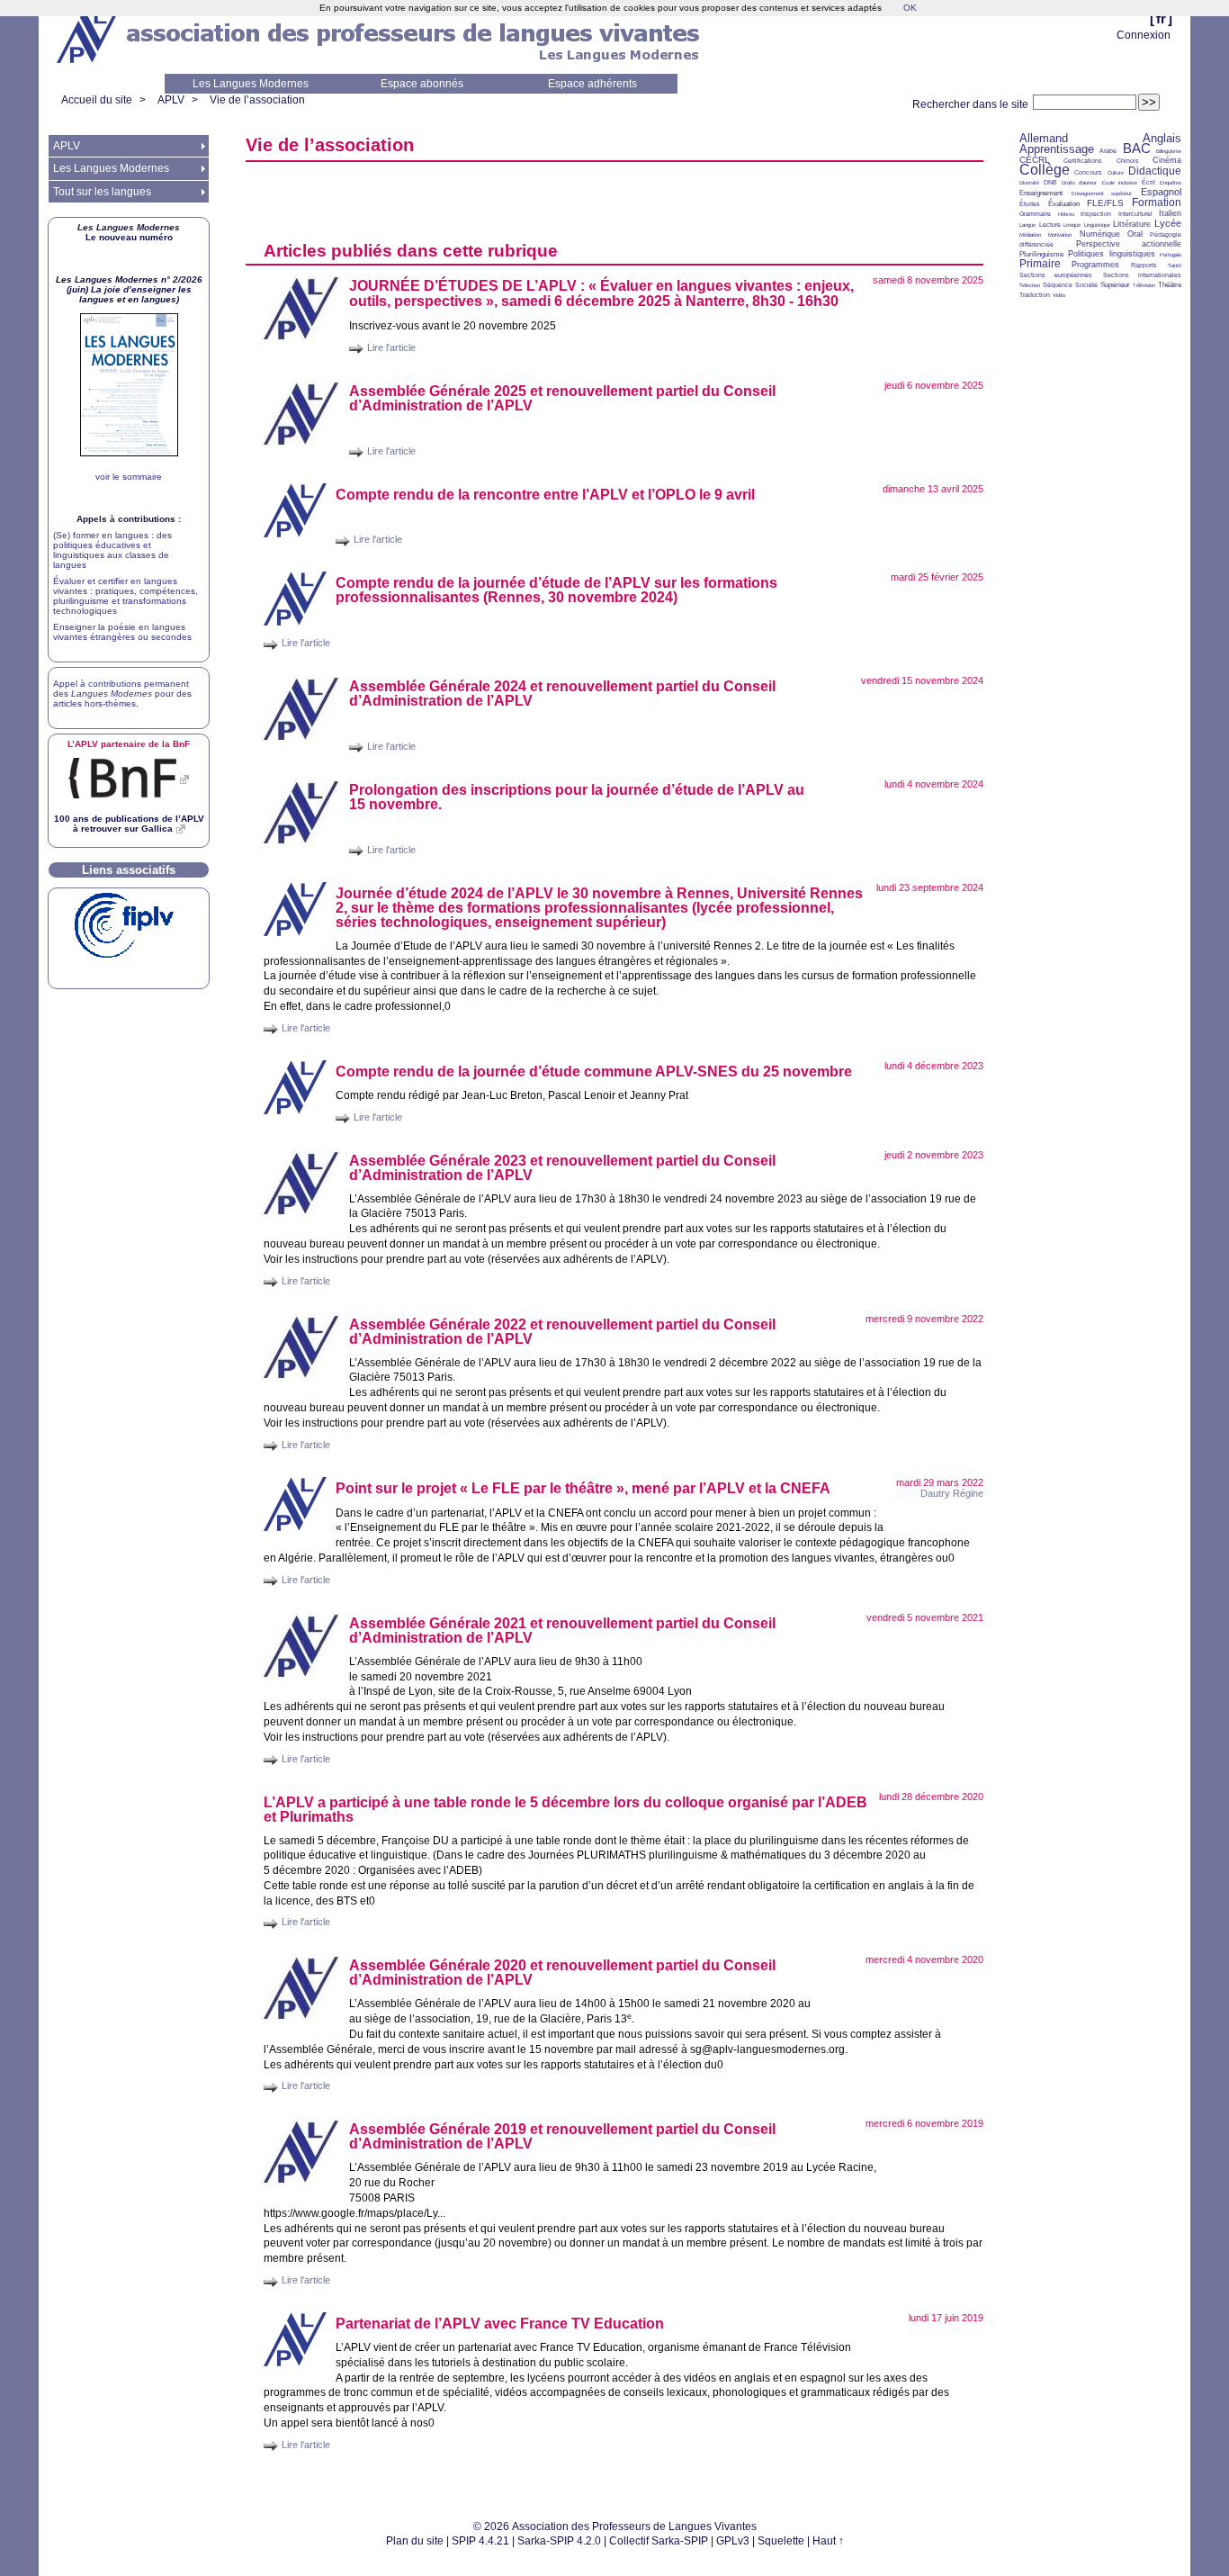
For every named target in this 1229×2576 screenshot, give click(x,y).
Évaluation (1064, 204)
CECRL (1035, 160)
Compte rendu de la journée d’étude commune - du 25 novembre (594, 1072)
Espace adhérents (592, 84)
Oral (1135, 234)
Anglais (1162, 138)
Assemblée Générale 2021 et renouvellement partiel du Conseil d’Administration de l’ (562, 1630)
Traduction (1035, 295)
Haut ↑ (828, 2541)
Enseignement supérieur (1102, 194)
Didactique (1155, 171)
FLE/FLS (1105, 203)
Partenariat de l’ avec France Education (500, 2324)
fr (1161, 18)
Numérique (1100, 234)
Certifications (1083, 161)
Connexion (1144, 35)
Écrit (1148, 182)
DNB (1050, 182)
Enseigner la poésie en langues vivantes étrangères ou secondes (122, 632)
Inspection (1096, 214)
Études (1030, 204)
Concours (1088, 172)
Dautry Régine (952, 1493)
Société (1086, 285)
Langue (1027, 225)
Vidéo (1059, 295)
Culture (1116, 173)
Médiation (1030, 235)
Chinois (1128, 161)
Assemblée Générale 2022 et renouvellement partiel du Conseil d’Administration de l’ (562, 1332)
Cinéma (1167, 160)
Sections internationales (1142, 275)
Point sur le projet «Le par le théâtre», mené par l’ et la (583, 1488)
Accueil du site (97, 100)
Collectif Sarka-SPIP (659, 2541)
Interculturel (1135, 214)
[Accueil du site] (88, 37)
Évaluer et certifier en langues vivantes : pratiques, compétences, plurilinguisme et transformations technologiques (126, 596)
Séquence (1058, 285)
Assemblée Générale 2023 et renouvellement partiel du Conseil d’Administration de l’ (562, 1168)
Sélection (1030, 285)
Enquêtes (1171, 183)
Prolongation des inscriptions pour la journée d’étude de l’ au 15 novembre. (577, 797)
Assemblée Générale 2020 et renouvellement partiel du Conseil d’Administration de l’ (562, 1973)
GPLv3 (733, 2541)
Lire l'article (391, 347)
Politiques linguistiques (1111, 254)
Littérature (1132, 224)
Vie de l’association (257, 100)
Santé (1175, 266)
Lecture (1050, 225)
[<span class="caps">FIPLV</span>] (124, 955)
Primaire (1040, 264)
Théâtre (1170, 285)
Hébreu (1066, 214)
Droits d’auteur (1079, 183)
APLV (171, 100)
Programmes (1095, 265)
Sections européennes (1056, 275)
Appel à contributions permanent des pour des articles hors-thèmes (122, 694)
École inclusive (1120, 183)
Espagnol (1161, 192)
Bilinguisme (1169, 151)
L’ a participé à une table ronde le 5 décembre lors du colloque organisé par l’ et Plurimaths (565, 1810)
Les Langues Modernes (251, 84)
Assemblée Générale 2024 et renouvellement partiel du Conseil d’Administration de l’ (562, 694)
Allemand (1044, 138)
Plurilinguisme (1041, 254)
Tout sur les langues (102, 192)
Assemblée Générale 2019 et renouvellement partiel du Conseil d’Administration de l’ (562, 2136)
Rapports (1144, 265)
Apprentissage (1057, 149)
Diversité (1029, 183)
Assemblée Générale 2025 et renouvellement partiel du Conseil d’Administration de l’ (562, 398)
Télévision (1144, 285)
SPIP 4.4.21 (480, 2541)
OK (910, 8)
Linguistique (1097, 225)
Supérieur (1115, 285)
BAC (1137, 148)
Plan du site (415, 2541)
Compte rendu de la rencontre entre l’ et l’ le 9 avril (545, 495)
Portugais (1171, 255)
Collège (1045, 170)
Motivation (1060, 235)
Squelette (781, 2541)
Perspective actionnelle (1129, 244)
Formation (1157, 203)
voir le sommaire (129, 477)
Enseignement (1041, 193)
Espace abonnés (422, 84)
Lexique (1072, 225)
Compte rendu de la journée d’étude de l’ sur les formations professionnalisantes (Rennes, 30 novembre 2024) (556, 590)
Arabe (1108, 151)
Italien (1170, 213)
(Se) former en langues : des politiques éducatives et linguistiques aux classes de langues (112, 550)
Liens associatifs (129, 870)
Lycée (1168, 223)
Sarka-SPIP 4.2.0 (559, 2541)
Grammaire (1035, 214)
